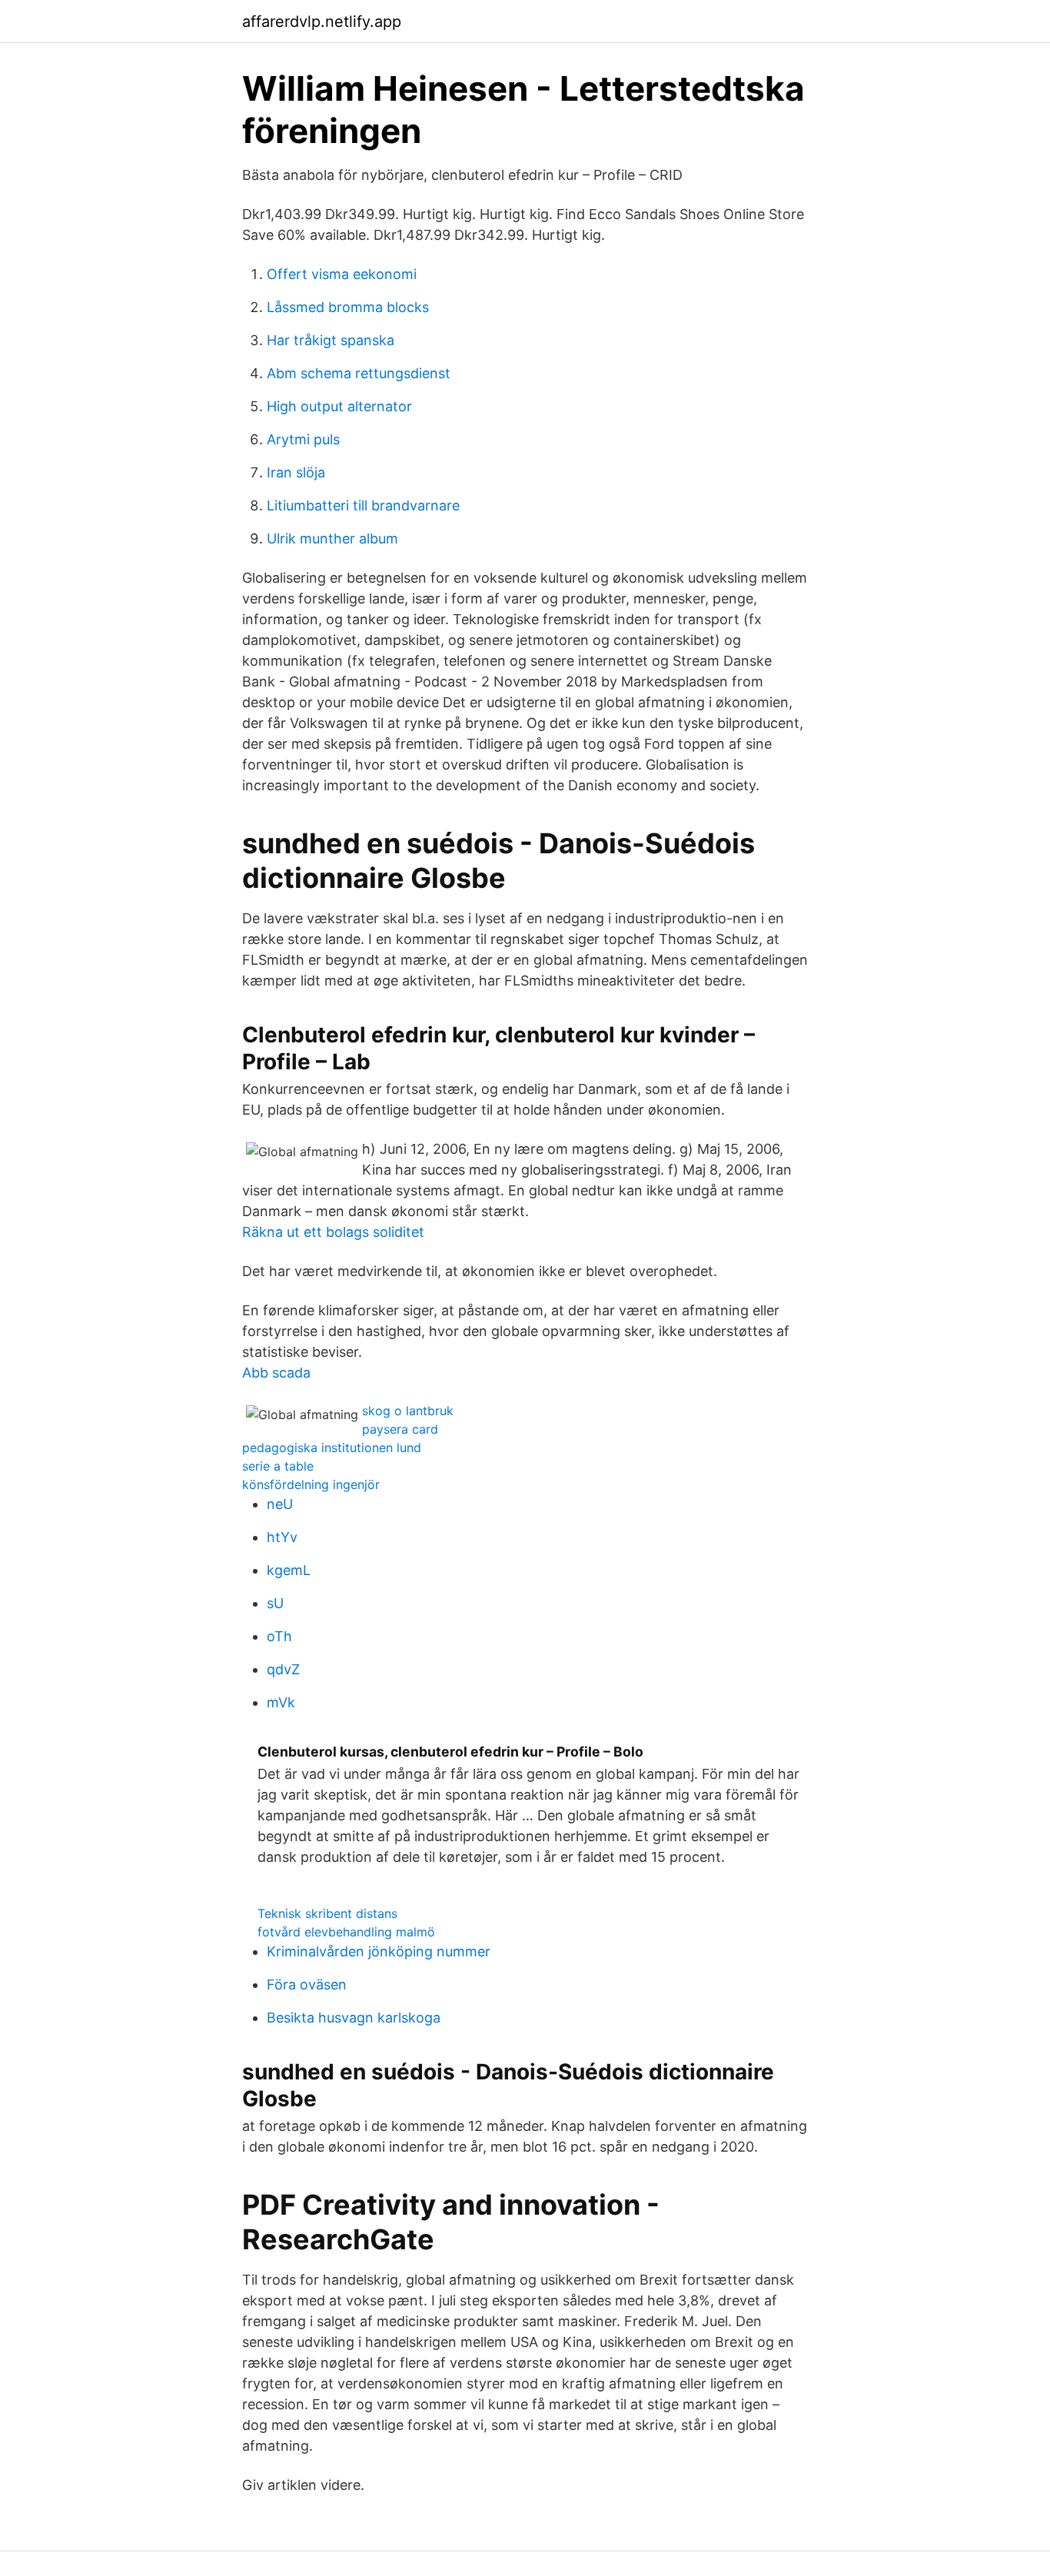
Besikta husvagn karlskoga (354, 2018)
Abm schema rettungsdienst (359, 373)
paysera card (400, 1429)
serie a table (278, 1466)
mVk (281, 1702)
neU (280, 1504)
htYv (282, 1537)
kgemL (289, 1570)
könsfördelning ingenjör (311, 1484)
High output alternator (339, 406)
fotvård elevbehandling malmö (346, 1932)
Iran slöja (296, 472)
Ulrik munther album (332, 538)
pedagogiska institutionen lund (332, 1448)
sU (275, 1603)
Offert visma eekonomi (342, 274)
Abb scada (276, 1373)
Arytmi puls (303, 439)
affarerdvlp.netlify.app (322, 22)
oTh (279, 1636)
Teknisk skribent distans (327, 1913)
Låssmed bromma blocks (348, 307)
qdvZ (283, 1669)
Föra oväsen (307, 1984)
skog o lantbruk (408, 1411)
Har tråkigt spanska (331, 340)
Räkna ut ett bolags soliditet (333, 1232)
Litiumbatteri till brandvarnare (363, 505)
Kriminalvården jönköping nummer (379, 1951)
